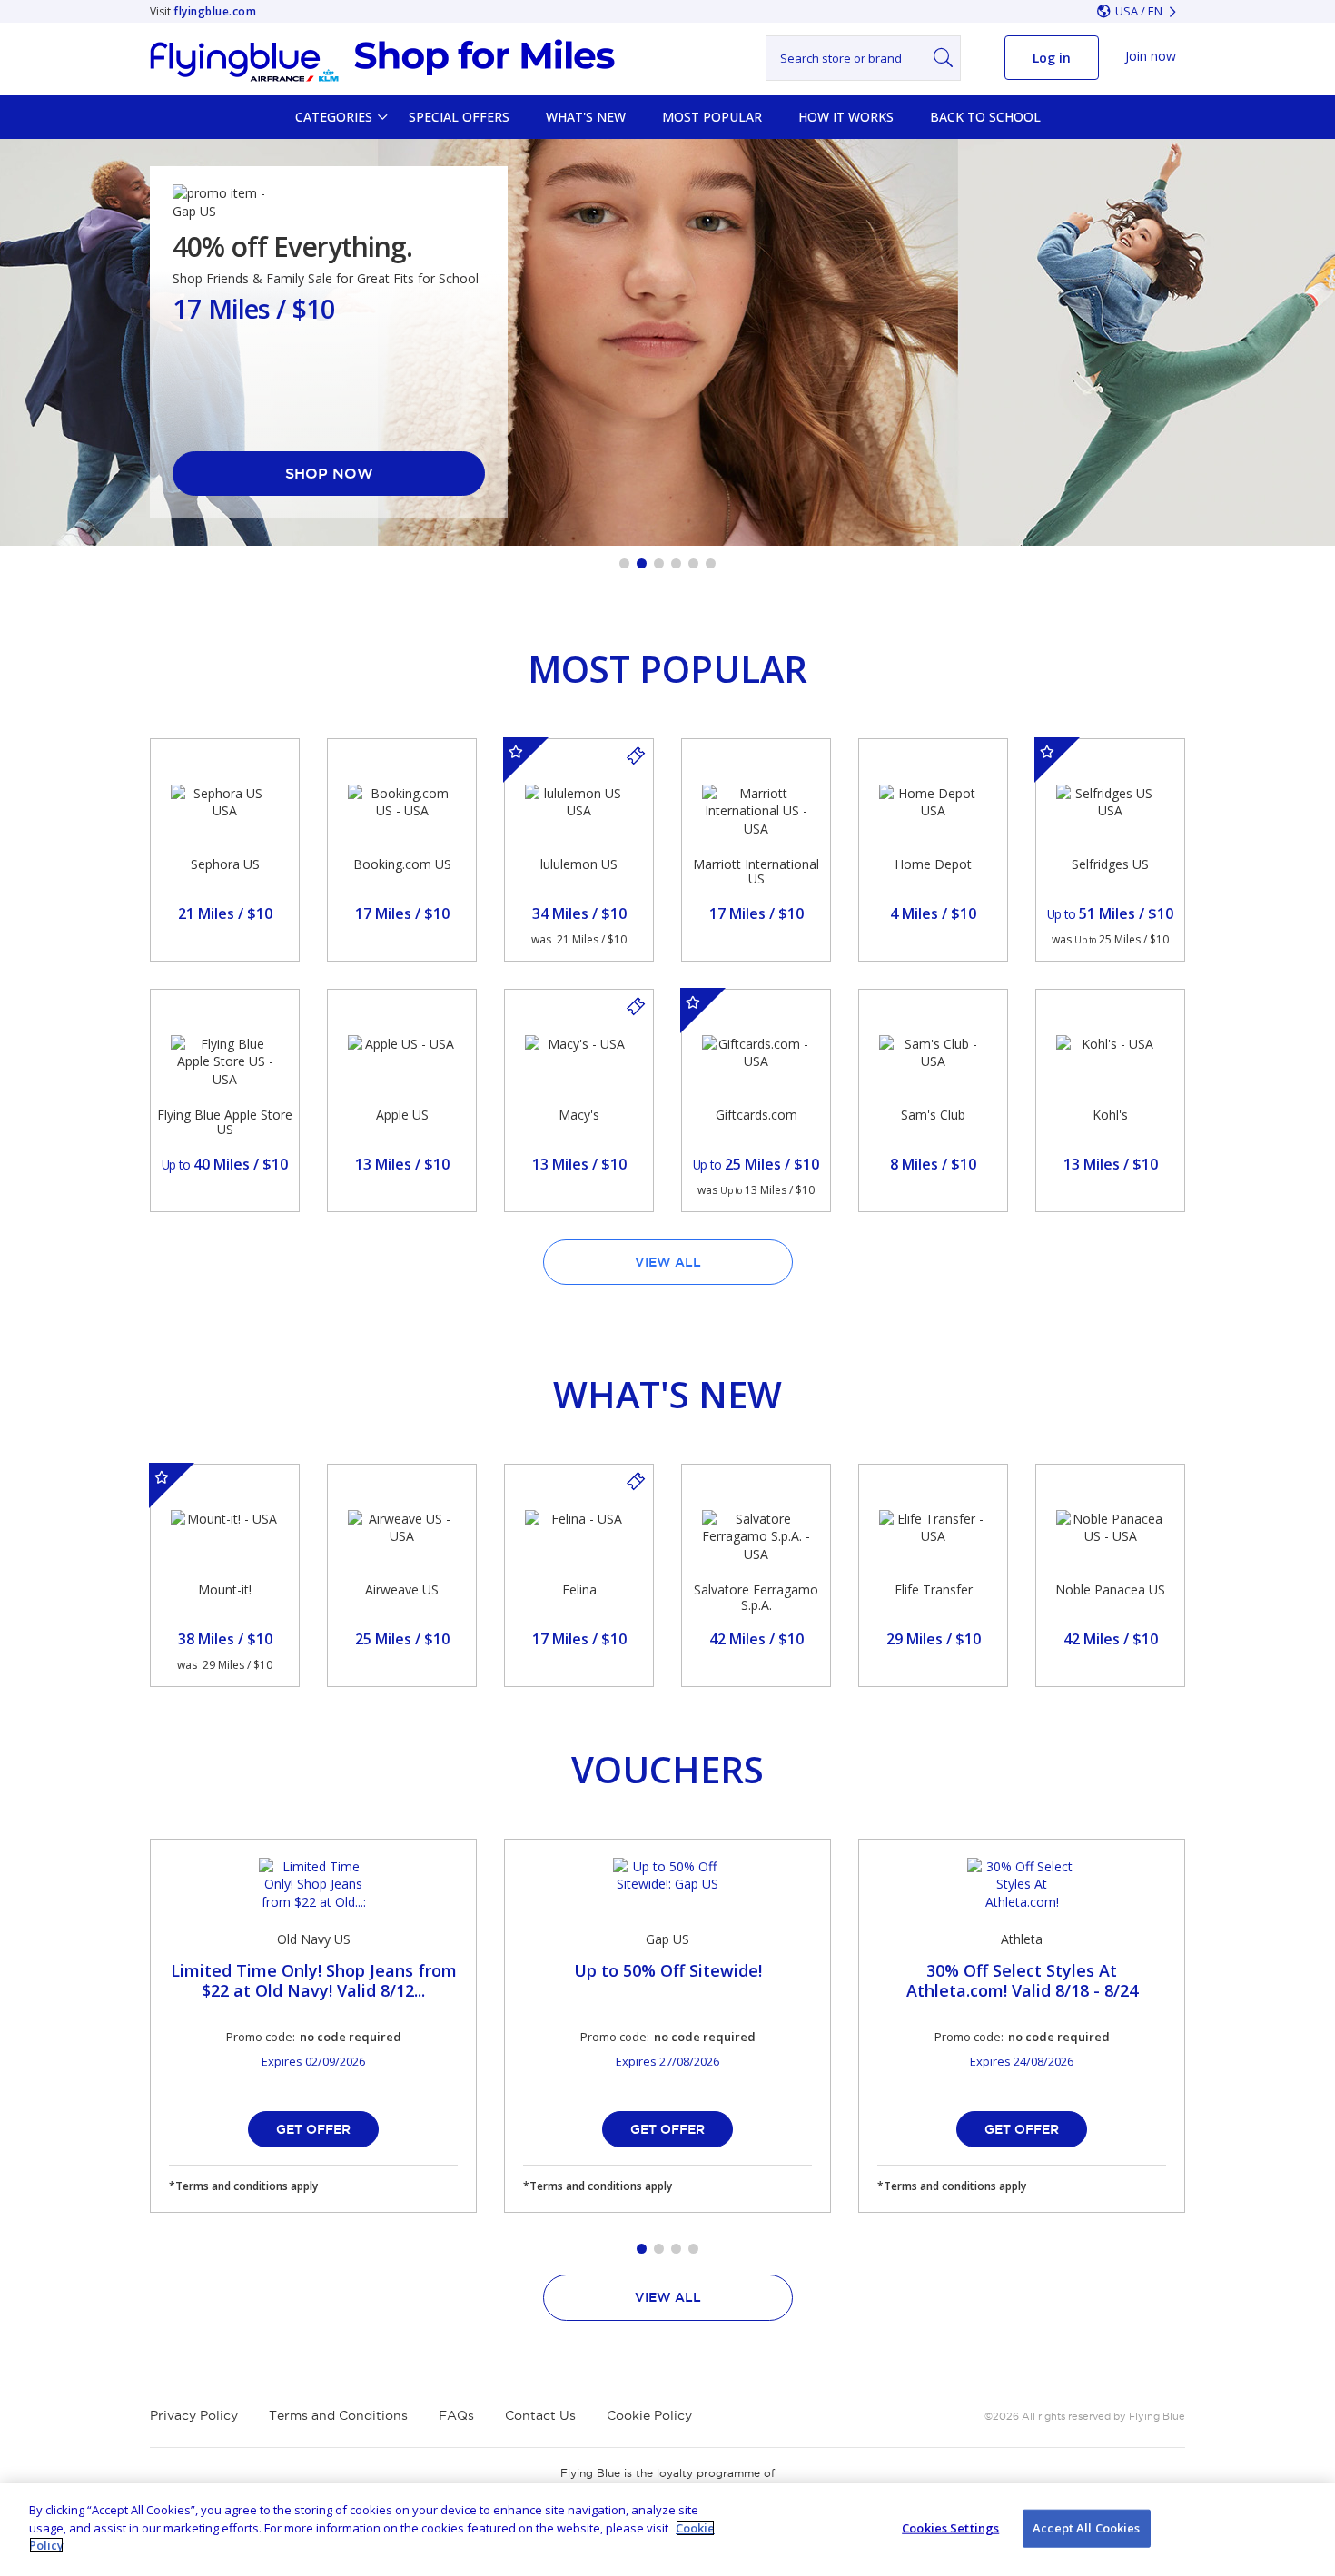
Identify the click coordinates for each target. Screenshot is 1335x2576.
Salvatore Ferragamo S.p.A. (756, 1597)
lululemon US (579, 864)
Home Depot (933, 864)
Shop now (329, 473)
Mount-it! (225, 1589)
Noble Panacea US (1110, 1589)
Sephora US (225, 864)
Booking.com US (402, 864)
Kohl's (1110, 1115)
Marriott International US (756, 872)
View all (668, 1262)
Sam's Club (933, 1115)
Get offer (313, 2129)
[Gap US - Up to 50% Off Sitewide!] (667, 1885)
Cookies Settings (950, 2528)
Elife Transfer (934, 1589)
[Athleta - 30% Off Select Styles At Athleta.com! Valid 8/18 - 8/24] (1022, 1885)
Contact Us (540, 2415)
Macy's (579, 1115)
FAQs (456, 2415)
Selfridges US (1110, 864)
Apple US (402, 1115)
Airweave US (402, 1589)
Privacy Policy (194, 2415)
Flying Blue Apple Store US (225, 1122)
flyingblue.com (215, 11)
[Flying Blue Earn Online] (382, 61)
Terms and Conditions (338, 2415)
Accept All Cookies (1086, 2528)
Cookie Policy (649, 2415)
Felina (579, 1589)
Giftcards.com (756, 1115)
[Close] (1306, 2528)
